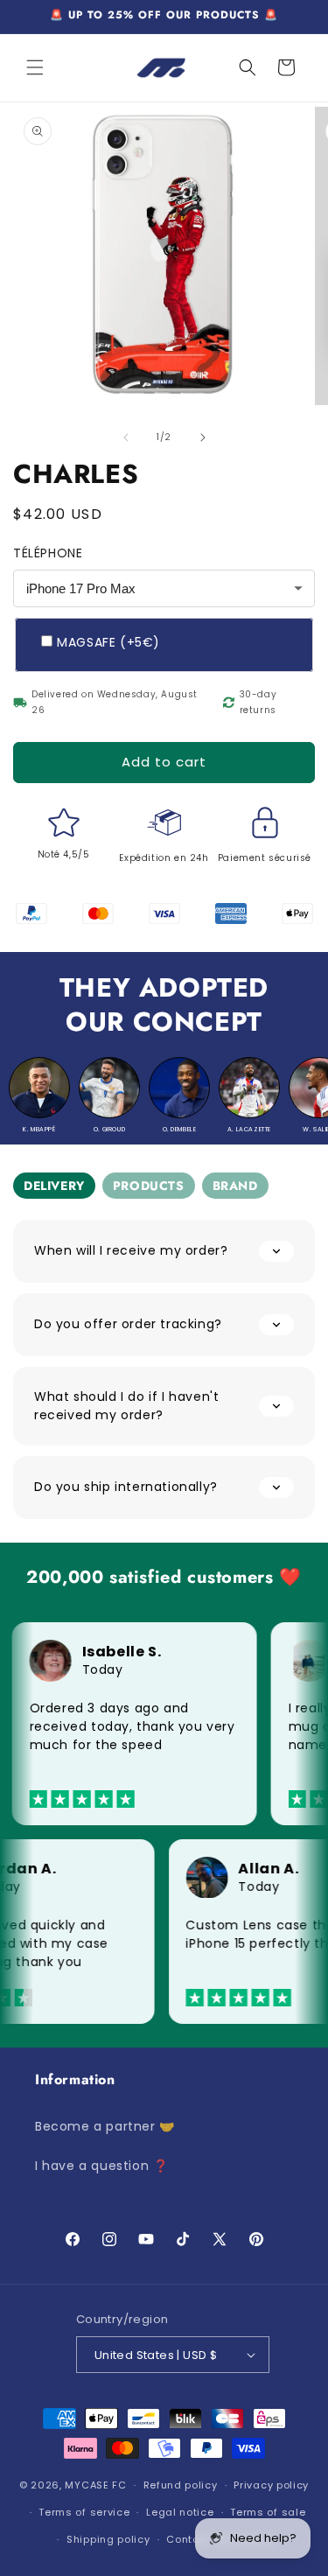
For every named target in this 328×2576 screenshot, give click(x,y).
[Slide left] (126, 437)
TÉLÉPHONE (48, 553)
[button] (35, 67)
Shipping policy (108, 2539)
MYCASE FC (95, 2485)
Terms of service (84, 2512)
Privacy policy (271, 2485)
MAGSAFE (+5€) (108, 642)
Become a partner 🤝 (105, 2126)
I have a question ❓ (101, 2166)
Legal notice (180, 2512)
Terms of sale (268, 2512)
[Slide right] (203, 437)
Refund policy (181, 2485)
